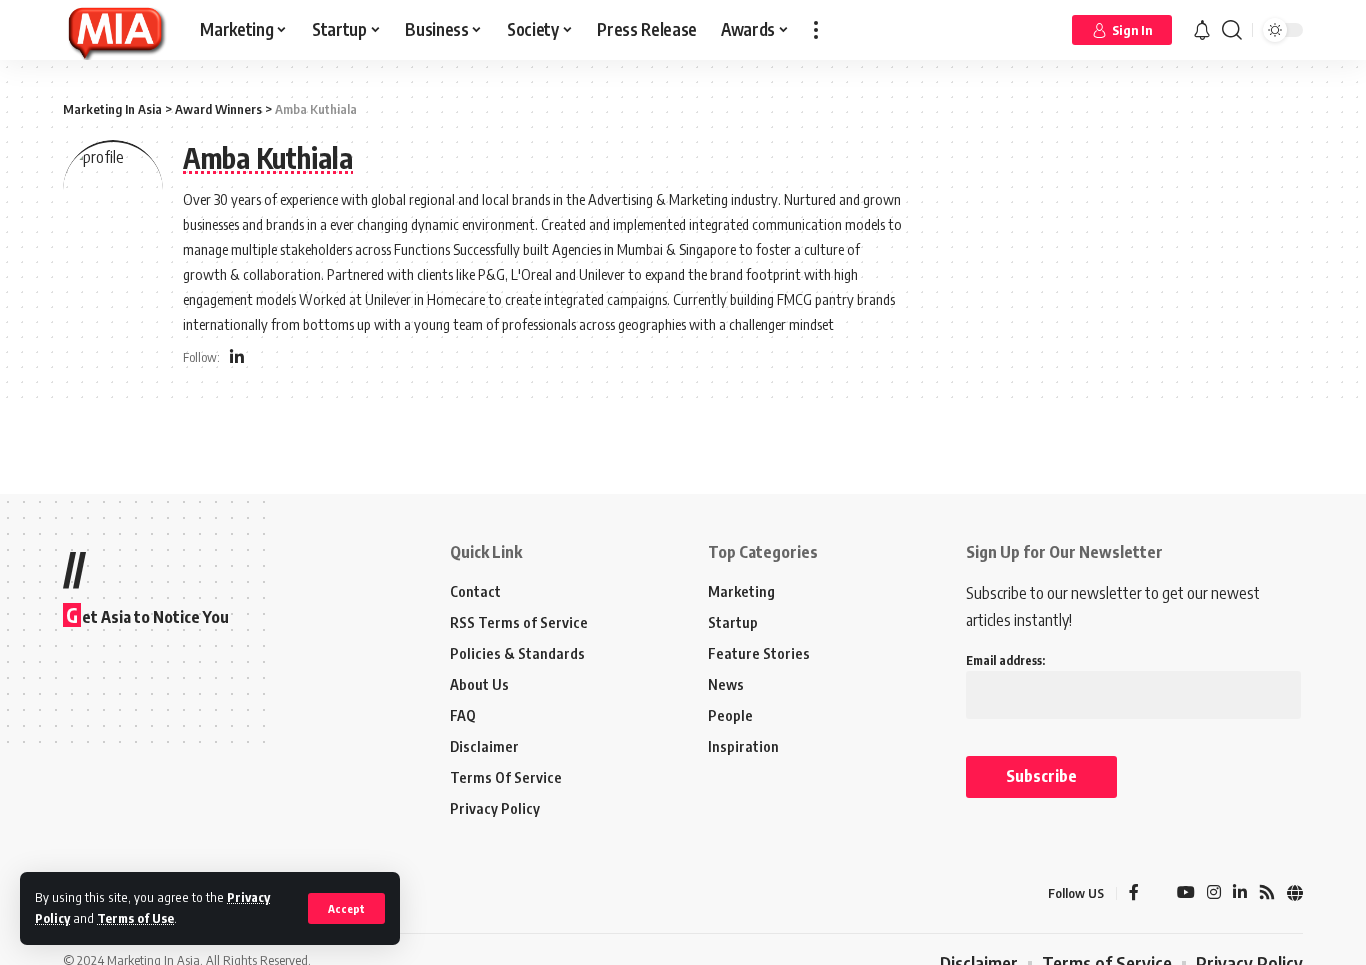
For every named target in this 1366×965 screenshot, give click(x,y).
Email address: (1005, 660)
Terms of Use (135, 918)
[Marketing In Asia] (115, 30)
